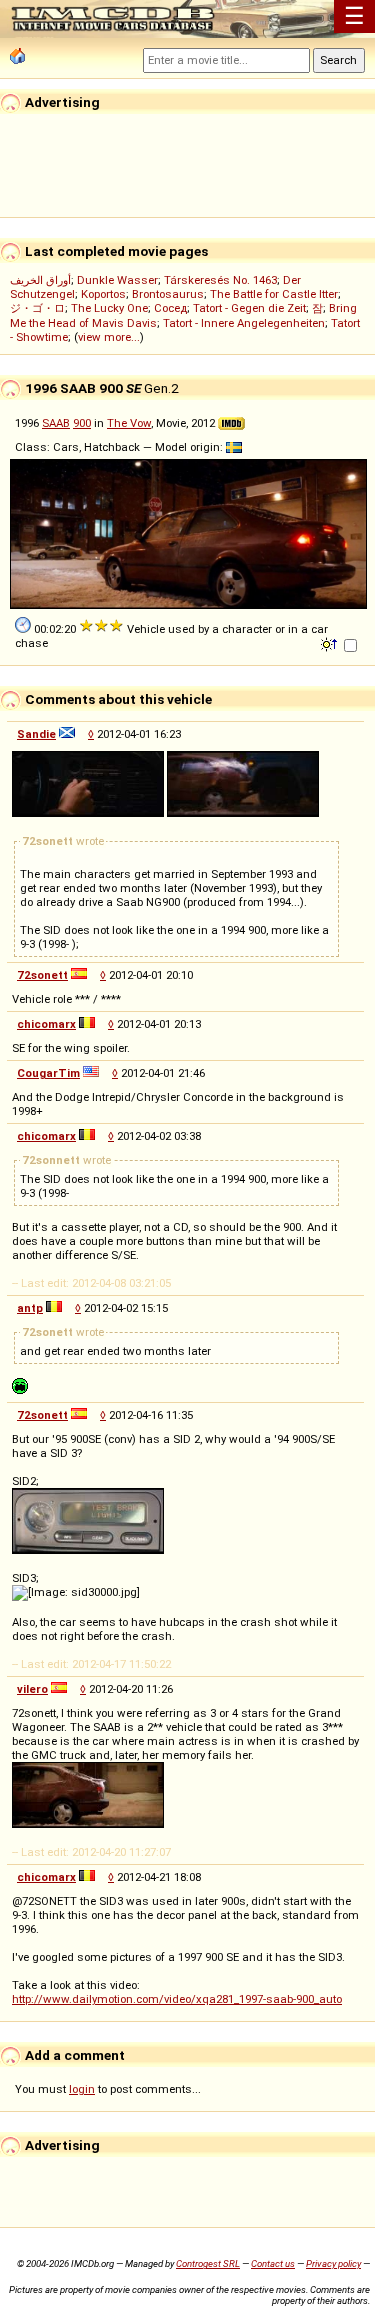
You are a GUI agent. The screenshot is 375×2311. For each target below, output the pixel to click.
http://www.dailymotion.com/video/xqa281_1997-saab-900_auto (177, 1999)
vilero (32, 1689)
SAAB (56, 423)
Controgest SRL (208, 2263)
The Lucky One (109, 308)
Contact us (273, 2263)
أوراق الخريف (40, 280)
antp (30, 1308)
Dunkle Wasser (117, 280)
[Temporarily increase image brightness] (330, 643)
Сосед (170, 308)
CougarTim (48, 1073)
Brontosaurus (168, 294)
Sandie (36, 734)
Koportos (103, 294)
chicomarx (46, 1024)
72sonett (42, 975)
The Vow (129, 423)
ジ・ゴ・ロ (37, 308)
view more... (109, 337)
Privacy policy (333, 2263)
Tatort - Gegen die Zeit (249, 308)
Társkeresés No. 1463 (220, 280)
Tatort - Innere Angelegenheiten (244, 323)
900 (82, 423)
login (82, 2089)
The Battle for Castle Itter (274, 294)
